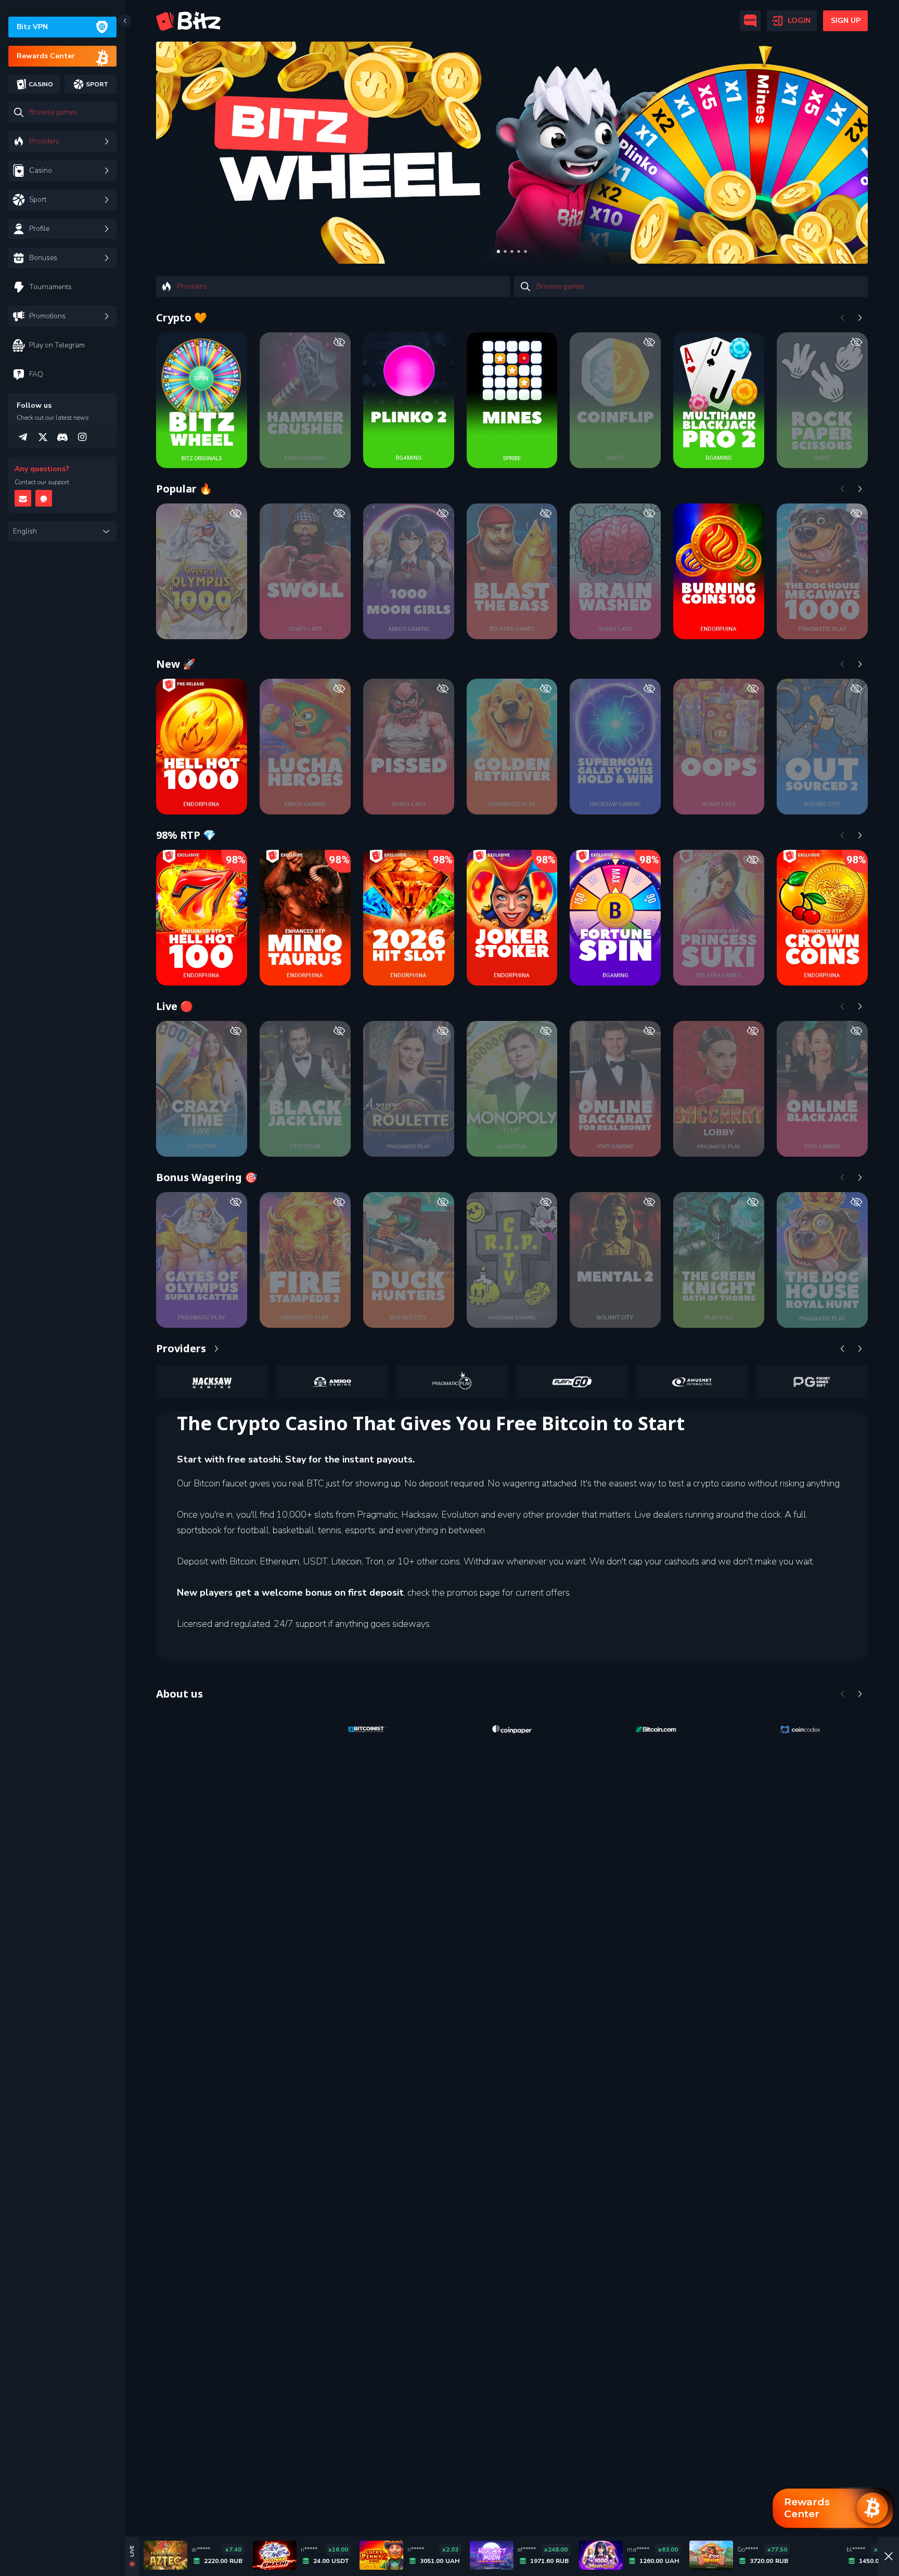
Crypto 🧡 (182, 318)
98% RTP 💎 (186, 835)
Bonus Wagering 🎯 (207, 1177)
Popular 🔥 (184, 489)
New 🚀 (176, 664)
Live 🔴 (175, 1006)
